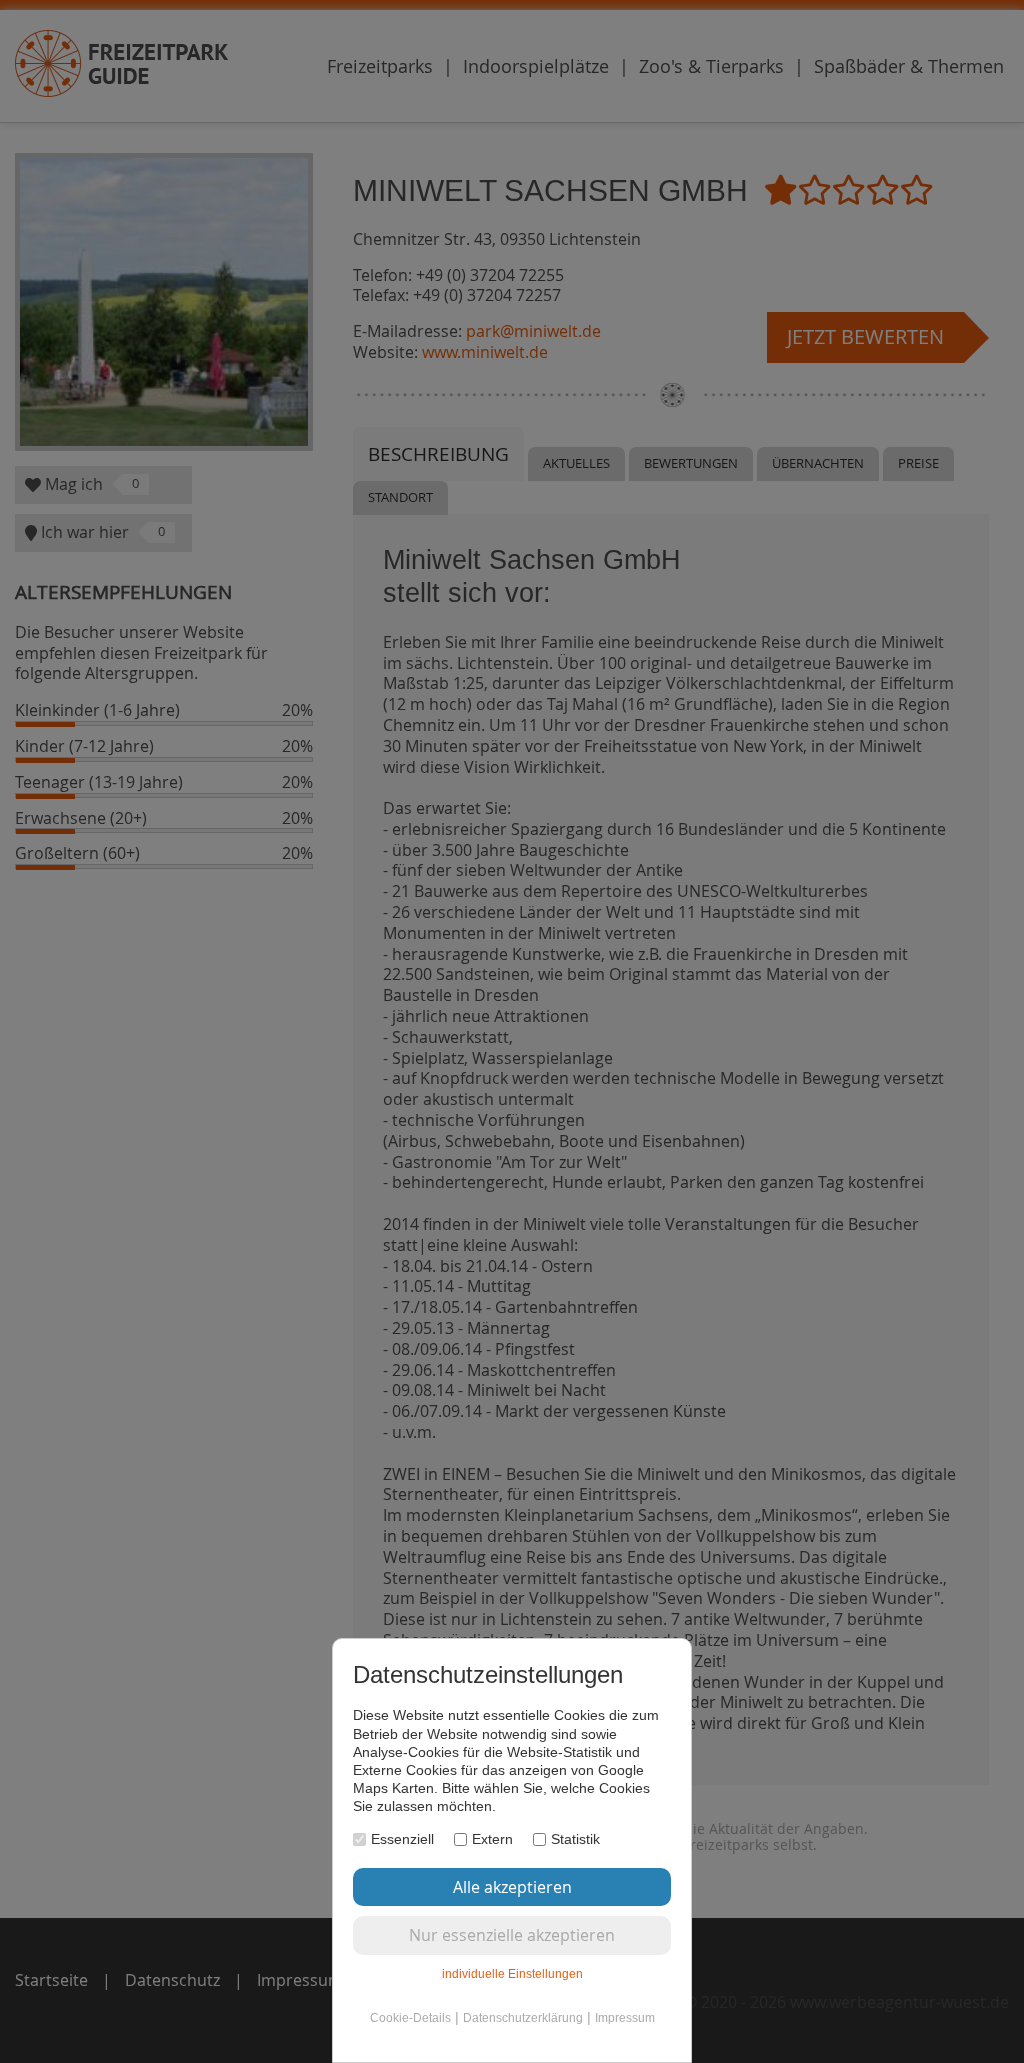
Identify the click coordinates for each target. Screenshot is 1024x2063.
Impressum (625, 2018)
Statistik (575, 1839)
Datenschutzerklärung (523, 2018)
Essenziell (402, 1839)
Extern (492, 1839)
